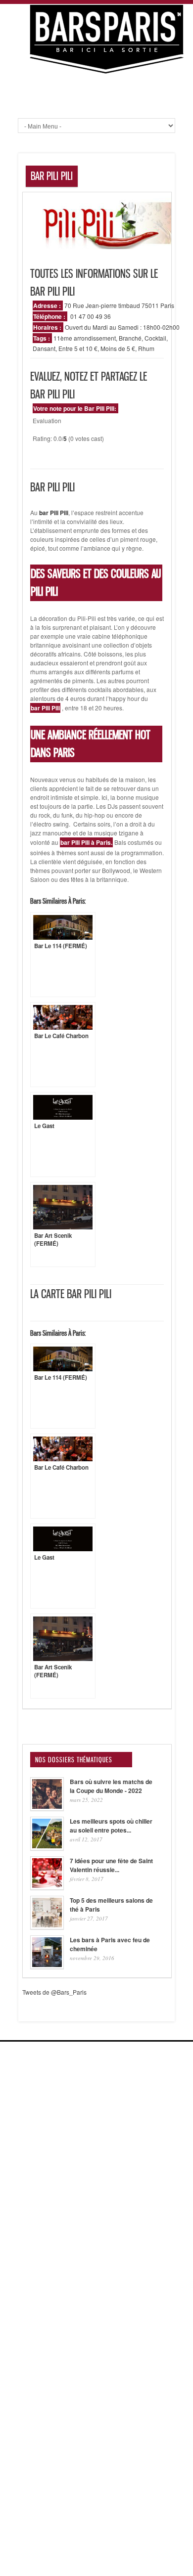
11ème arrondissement (85, 338)
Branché (130, 338)
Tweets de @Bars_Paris (54, 1992)
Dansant (44, 348)
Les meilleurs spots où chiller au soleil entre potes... (111, 1826)
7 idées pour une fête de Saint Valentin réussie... (111, 1865)
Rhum (146, 348)
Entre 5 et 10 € (78, 348)
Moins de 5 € (118, 348)
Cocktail (155, 338)
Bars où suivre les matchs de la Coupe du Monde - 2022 (111, 1786)
